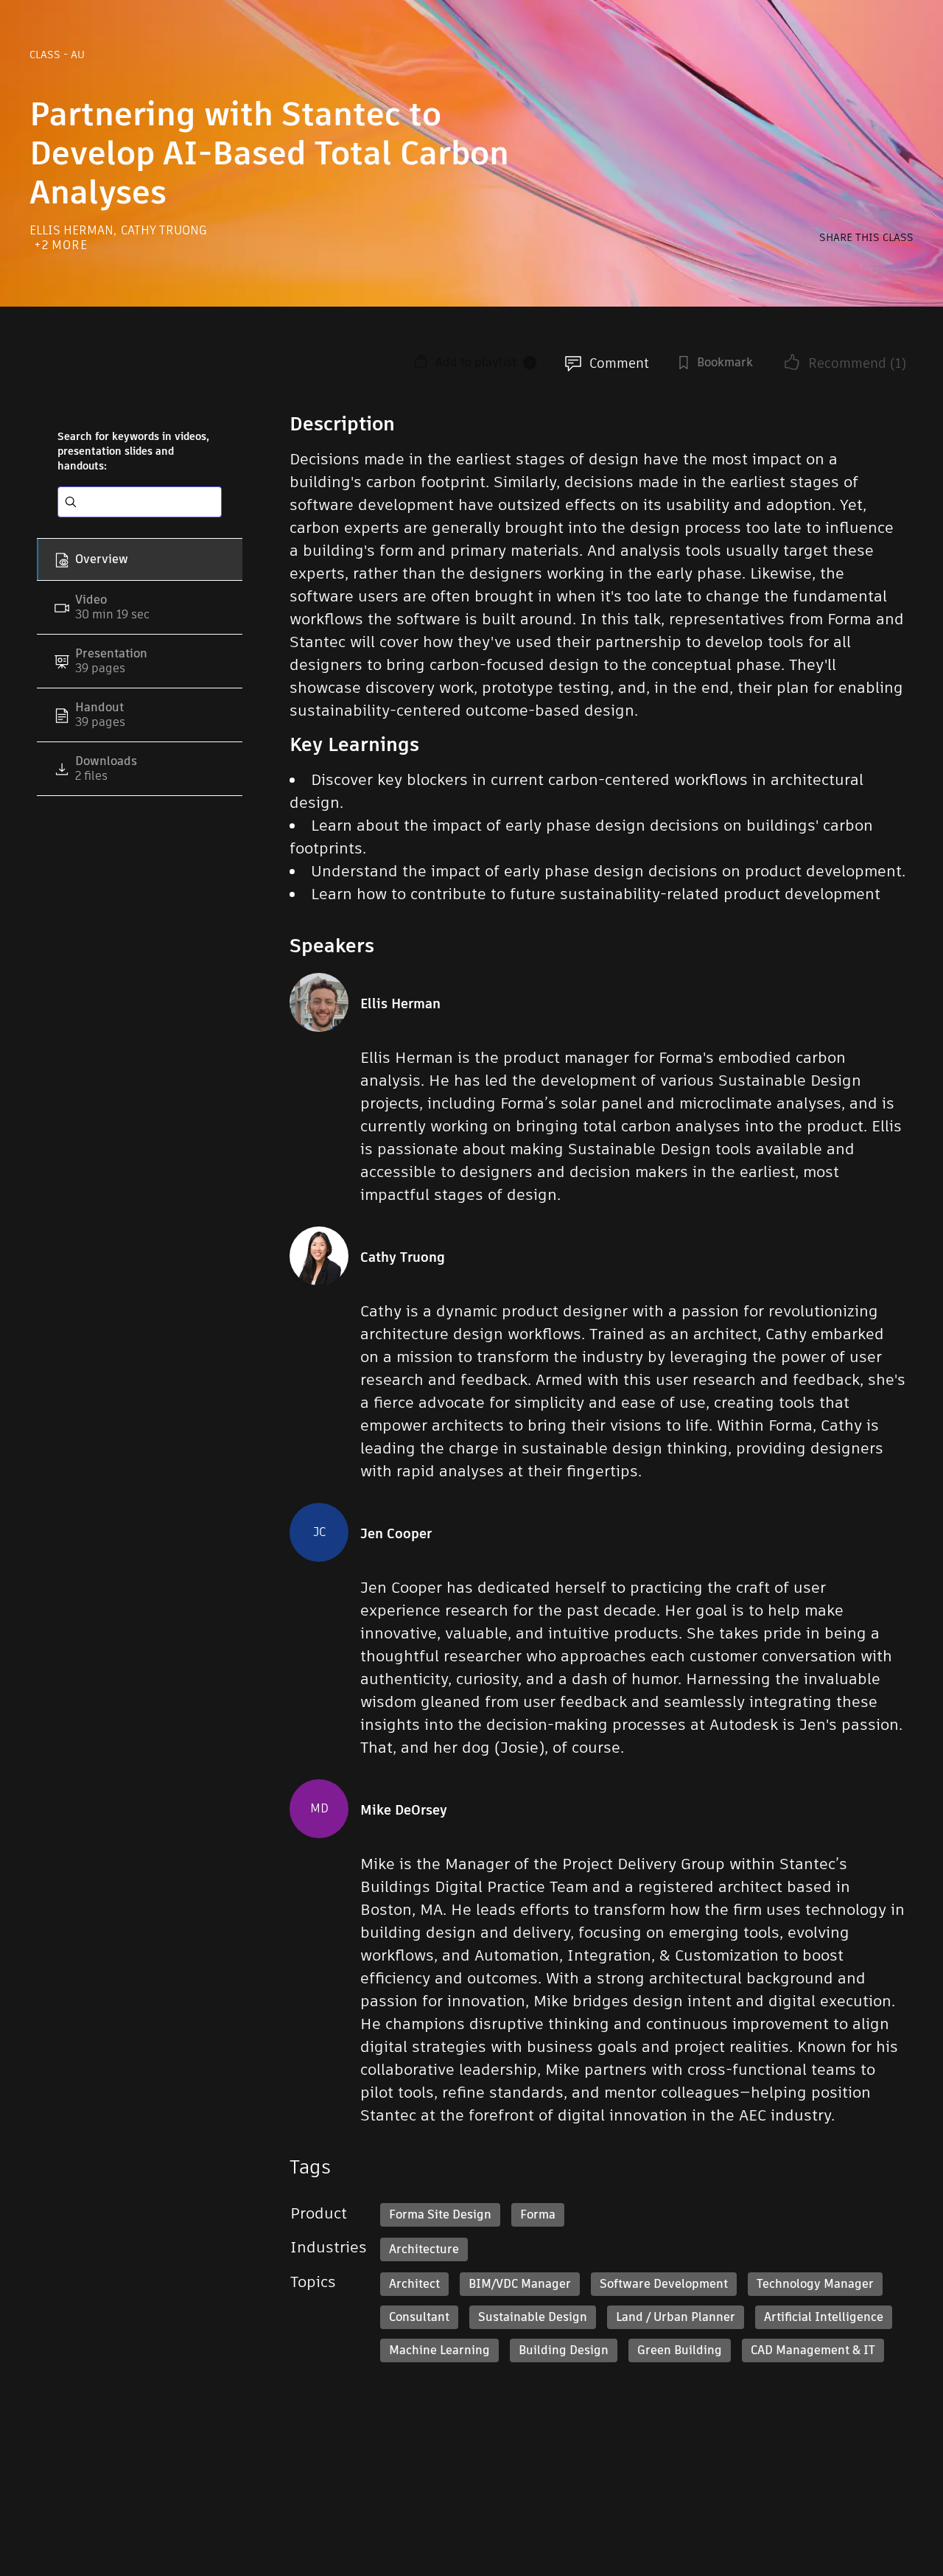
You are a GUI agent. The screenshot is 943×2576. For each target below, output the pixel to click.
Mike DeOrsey (404, 1810)
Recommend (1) (857, 363)
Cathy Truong (164, 230)
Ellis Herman (73, 230)
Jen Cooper (396, 1534)
